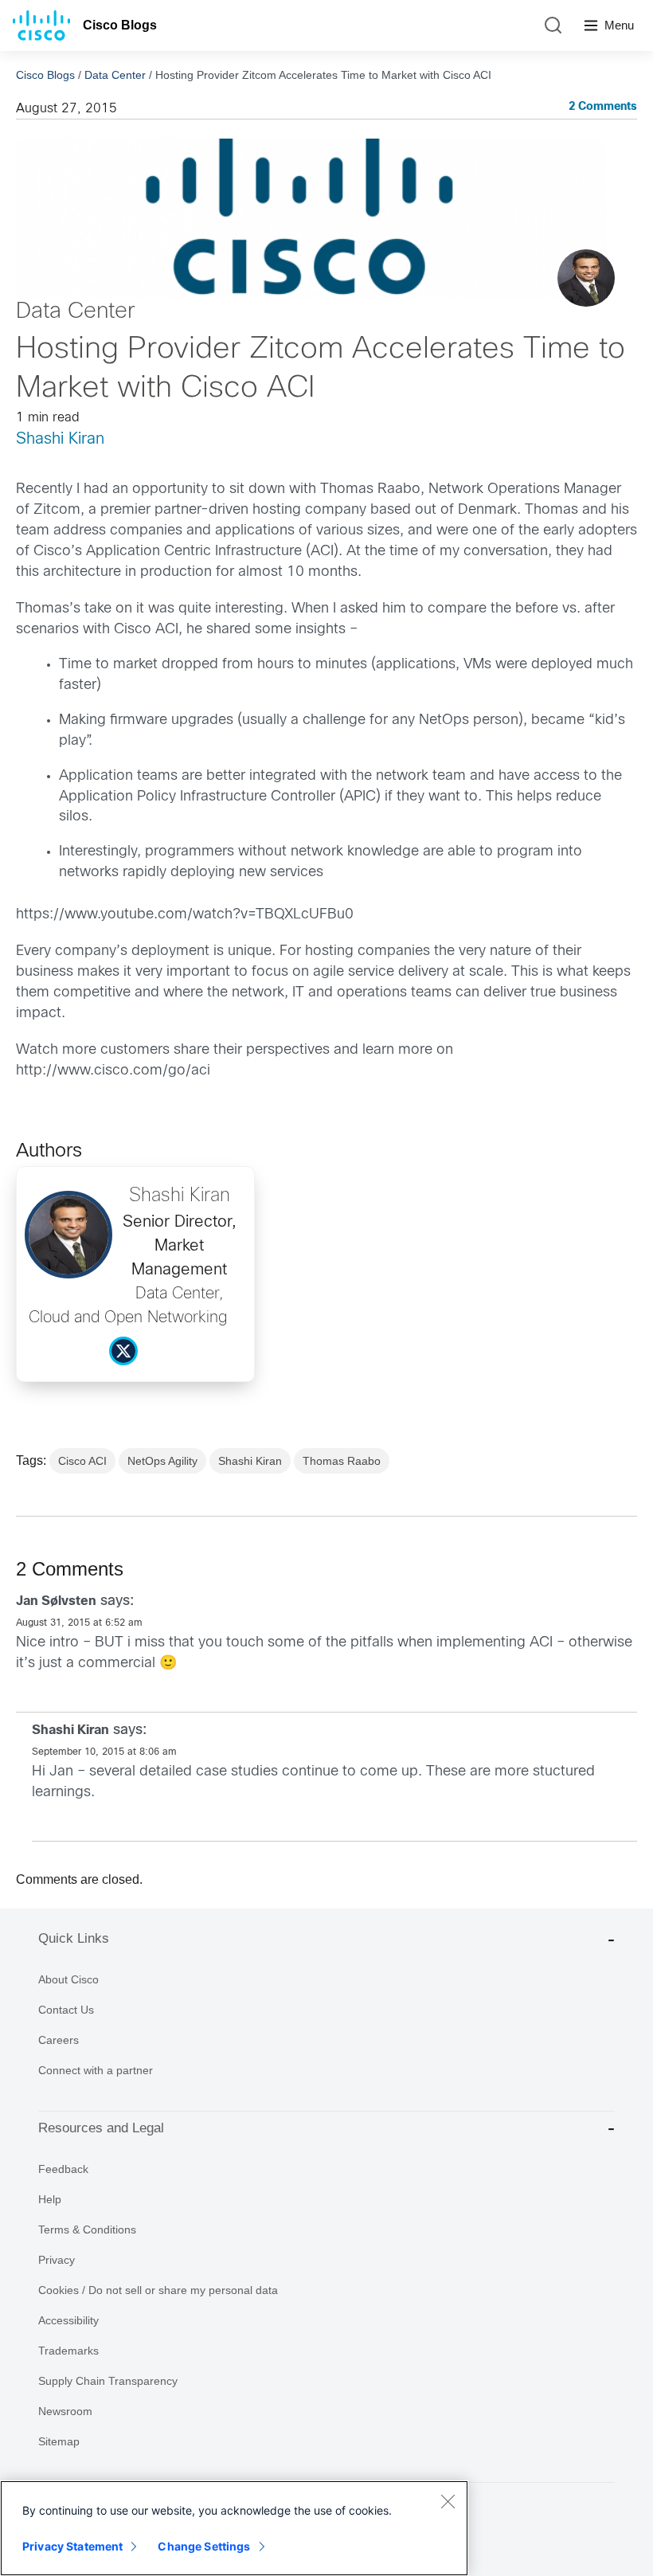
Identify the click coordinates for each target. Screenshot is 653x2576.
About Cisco (68, 1979)
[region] (234, 2528)
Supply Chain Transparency (108, 2381)
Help (50, 2199)
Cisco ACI (82, 1461)
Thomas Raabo (342, 1461)
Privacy (57, 2260)
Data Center (115, 75)
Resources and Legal (101, 2128)
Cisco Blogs (120, 25)
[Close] (448, 2501)
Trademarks (68, 2351)
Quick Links (74, 1938)
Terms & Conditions (87, 2230)
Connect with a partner (96, 2070)
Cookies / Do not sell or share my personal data (158, 2290)
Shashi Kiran (60, 439)
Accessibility (68, 2320)
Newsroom (65, 2411)
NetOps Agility (162, 1461)
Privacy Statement (72, 2546)
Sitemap (59, 2441)
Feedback (63, 2169)
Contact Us (66, 2010)
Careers (59, 2040)
